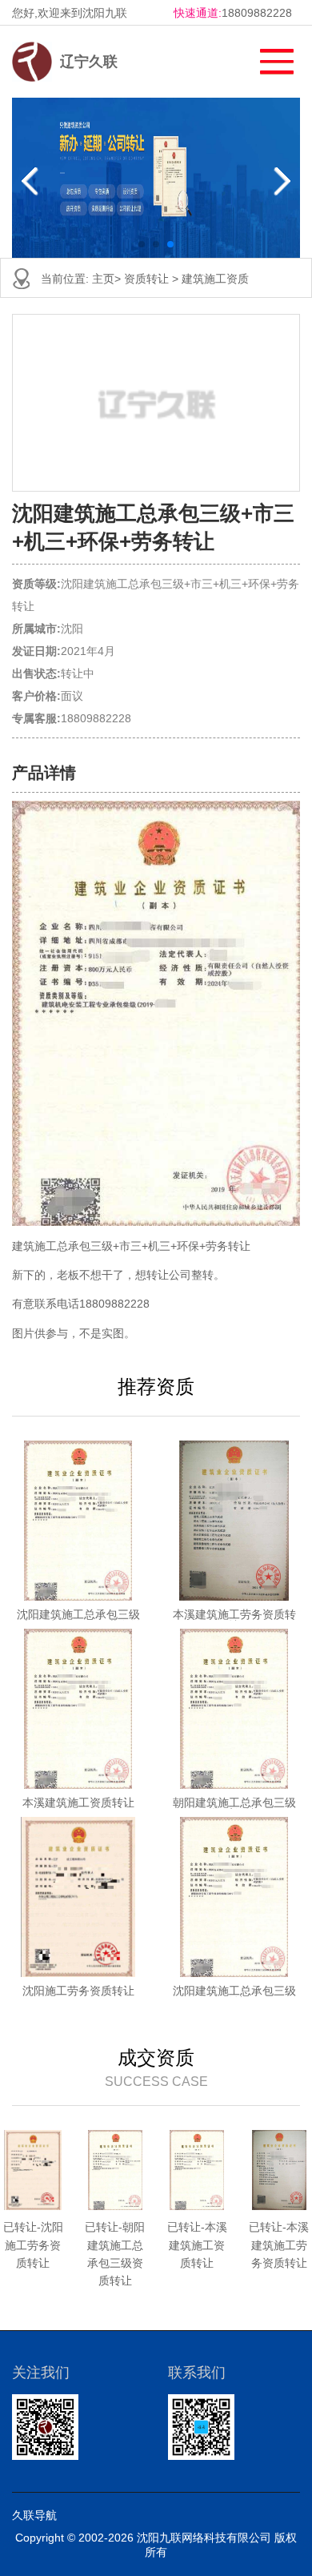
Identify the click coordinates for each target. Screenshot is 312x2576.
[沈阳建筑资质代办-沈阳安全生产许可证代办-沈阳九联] (32, 62)
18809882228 (257, 13)
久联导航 (34, 2515)
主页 (103, 279)
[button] (269, 57)
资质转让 (146, 279)
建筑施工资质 (215, 279)
